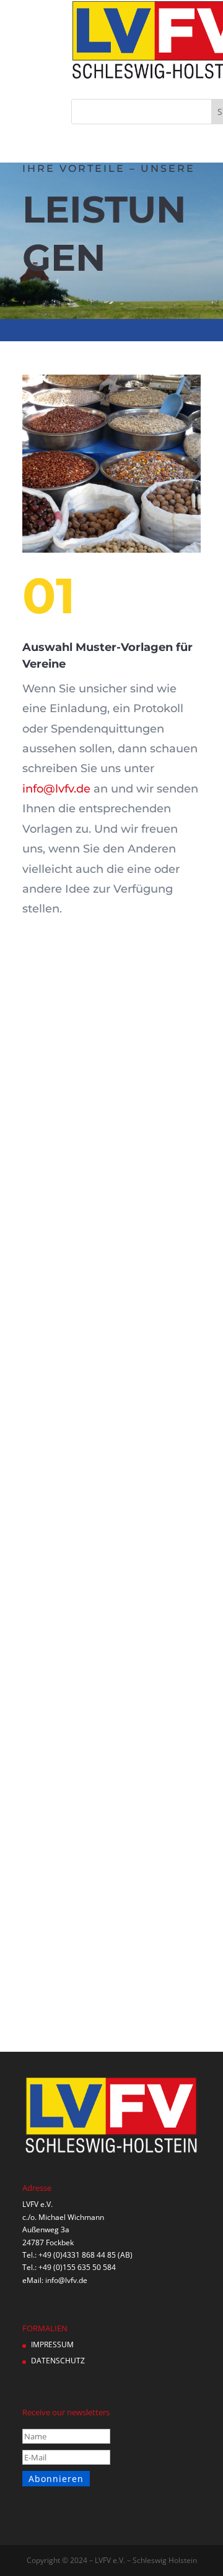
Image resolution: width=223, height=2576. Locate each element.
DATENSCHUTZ (58, 2361)
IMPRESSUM (52, 2344)
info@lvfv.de (56, 789)
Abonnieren (56, 2479)
